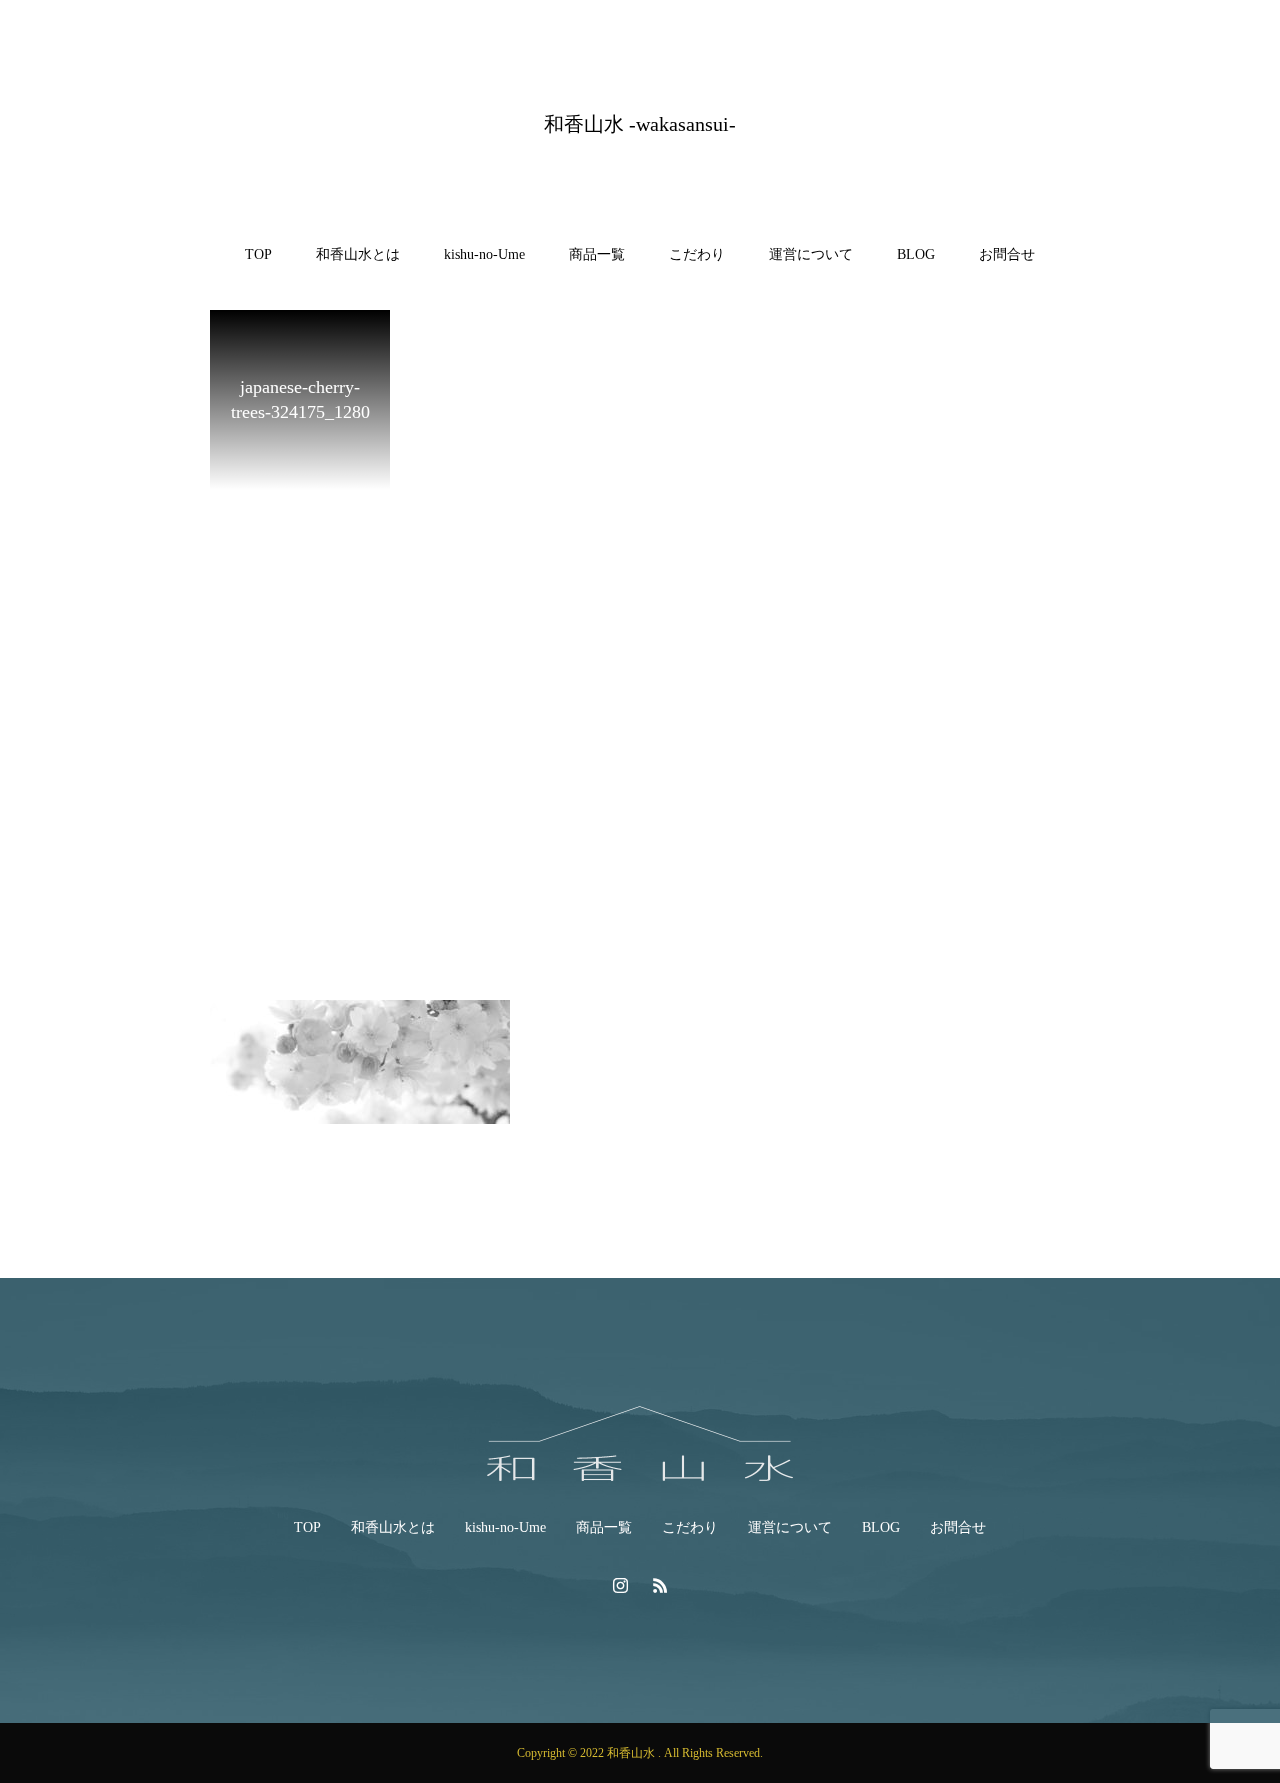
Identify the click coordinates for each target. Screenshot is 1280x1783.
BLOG (916, 254)
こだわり (697, 254)
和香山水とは (358, 254)
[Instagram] (620, 1585)
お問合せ (1007, 254)
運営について (811, 254)
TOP (258, 254)
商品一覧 (597, 254)
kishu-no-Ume (484, 254)
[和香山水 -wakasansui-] (640, 1443)
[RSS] (660, 1585)
